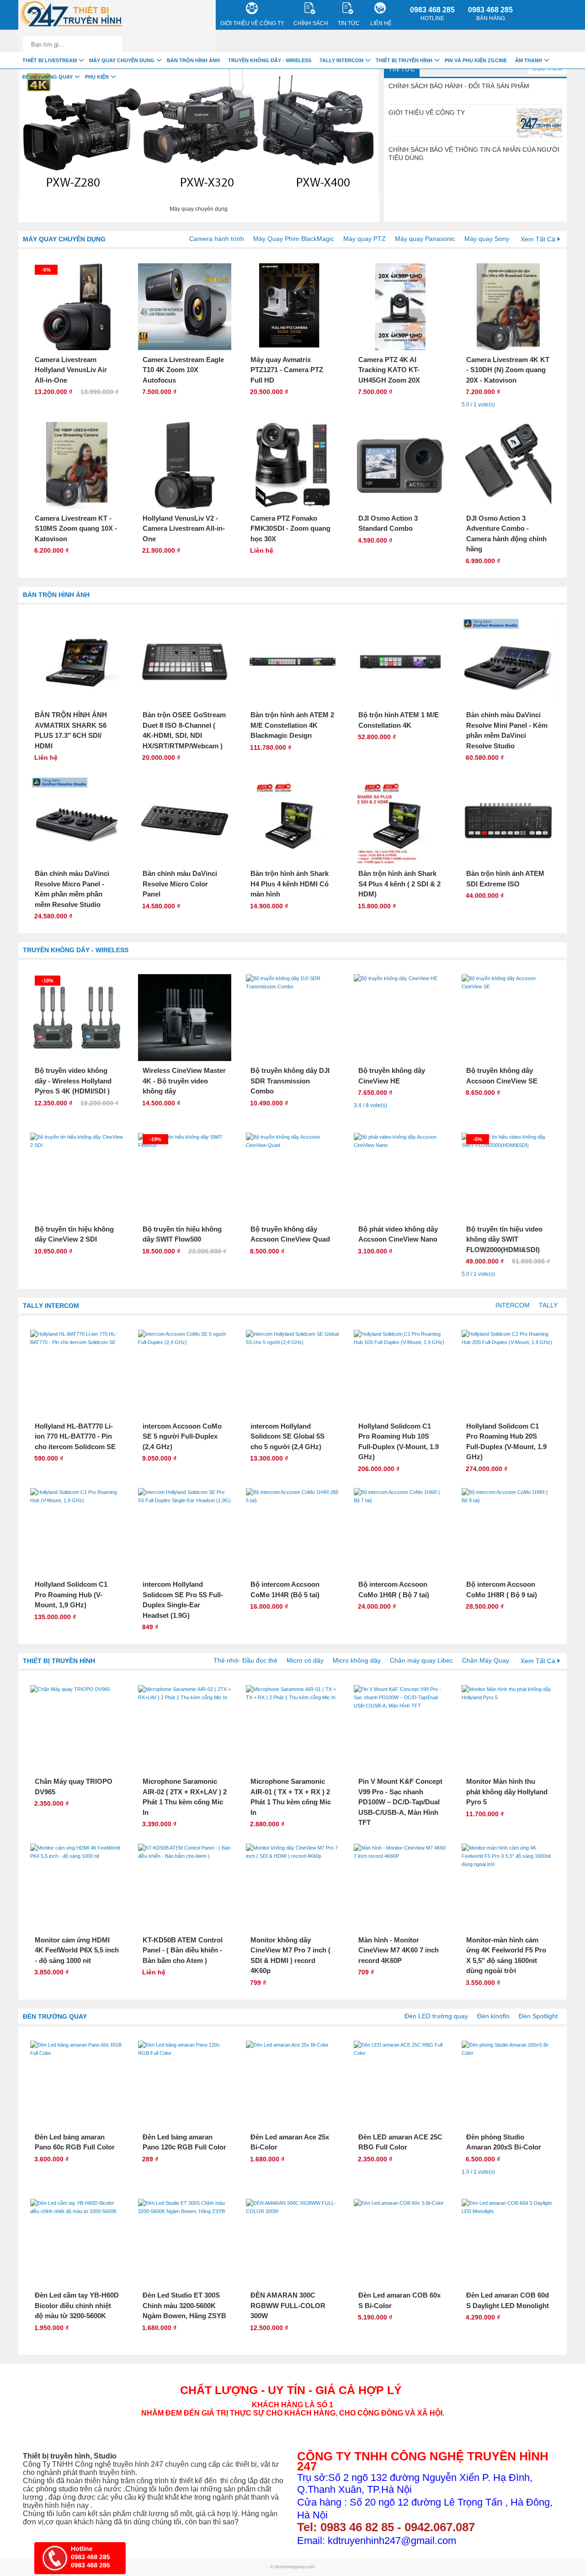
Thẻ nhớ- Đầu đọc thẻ (245, 1660)
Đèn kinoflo (493, 2016)
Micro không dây (357, 1660)
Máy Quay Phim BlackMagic (294, 239)
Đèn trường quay (55, 2016)
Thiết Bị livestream (50, 60)
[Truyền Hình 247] (71, 15)
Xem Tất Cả (538, 239)
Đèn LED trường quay (436, 2016)
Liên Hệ (381, 23)
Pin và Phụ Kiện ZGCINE (476, 60)
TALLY (548, 1305)
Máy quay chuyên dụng (64, 239)
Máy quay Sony (487, 239)
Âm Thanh (529, 60)
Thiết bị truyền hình (59, 1661)
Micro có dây (305, 1660)
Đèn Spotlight (538, 2016)
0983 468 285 (432, 14)
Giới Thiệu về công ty (252, 23)
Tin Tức (402, 69)
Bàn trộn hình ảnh (56, 595)
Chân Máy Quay (486, 1660)
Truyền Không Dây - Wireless (76, 950)
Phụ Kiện (97, 77)
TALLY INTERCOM (51, 1306)
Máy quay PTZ (364, 239)
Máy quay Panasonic (425, 239)
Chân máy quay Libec (421, 1660)
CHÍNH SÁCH (311, 23)
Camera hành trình (217, 239)
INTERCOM (513, 1305)
